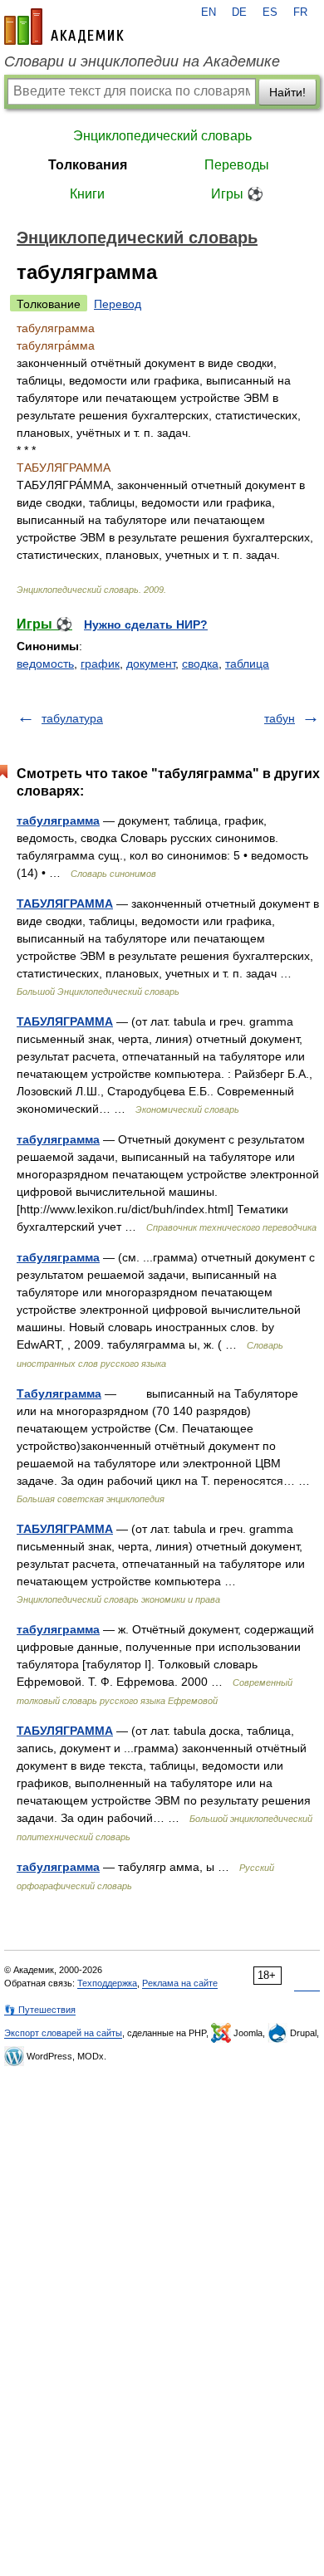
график (100, 664)
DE (239, 12)
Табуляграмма (59, 1393)
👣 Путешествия (40, 2010)
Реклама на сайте (180, 1983)
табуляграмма (58, 820)
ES (270, 12)
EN (209, 12)
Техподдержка (107, 1983)
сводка (200, 664)
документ (151, 664)
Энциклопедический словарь (162, 136)
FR (300, 12)
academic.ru (64, 27)
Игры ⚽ (237, 194)
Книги (87, 194)
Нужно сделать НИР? (146, 624)
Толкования (88, 165)
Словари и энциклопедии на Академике (142, 61)
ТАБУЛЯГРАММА (65, 904)
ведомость (45, 664)
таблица (247, 664)
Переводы (237, 165)
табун (280, 718)
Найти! (287, 92)
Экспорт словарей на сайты (63, 2033)
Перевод (118, 304)
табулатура (72, 718)
